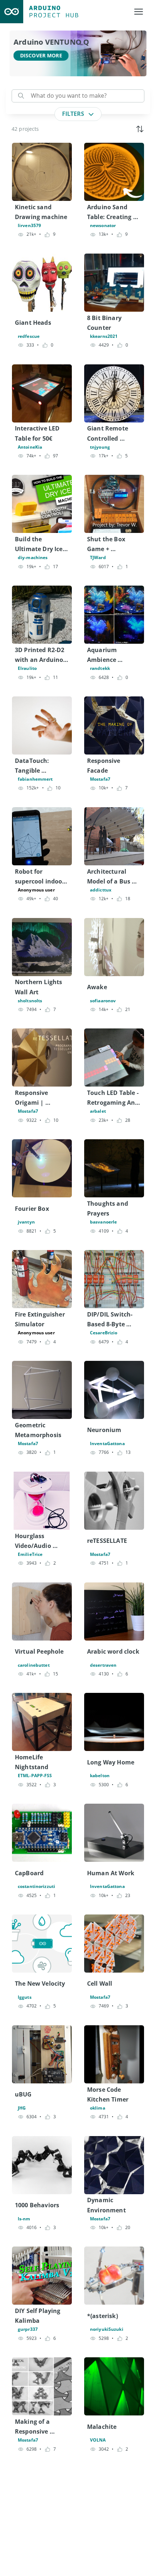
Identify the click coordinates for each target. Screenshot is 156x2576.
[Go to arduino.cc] (12, 12)
